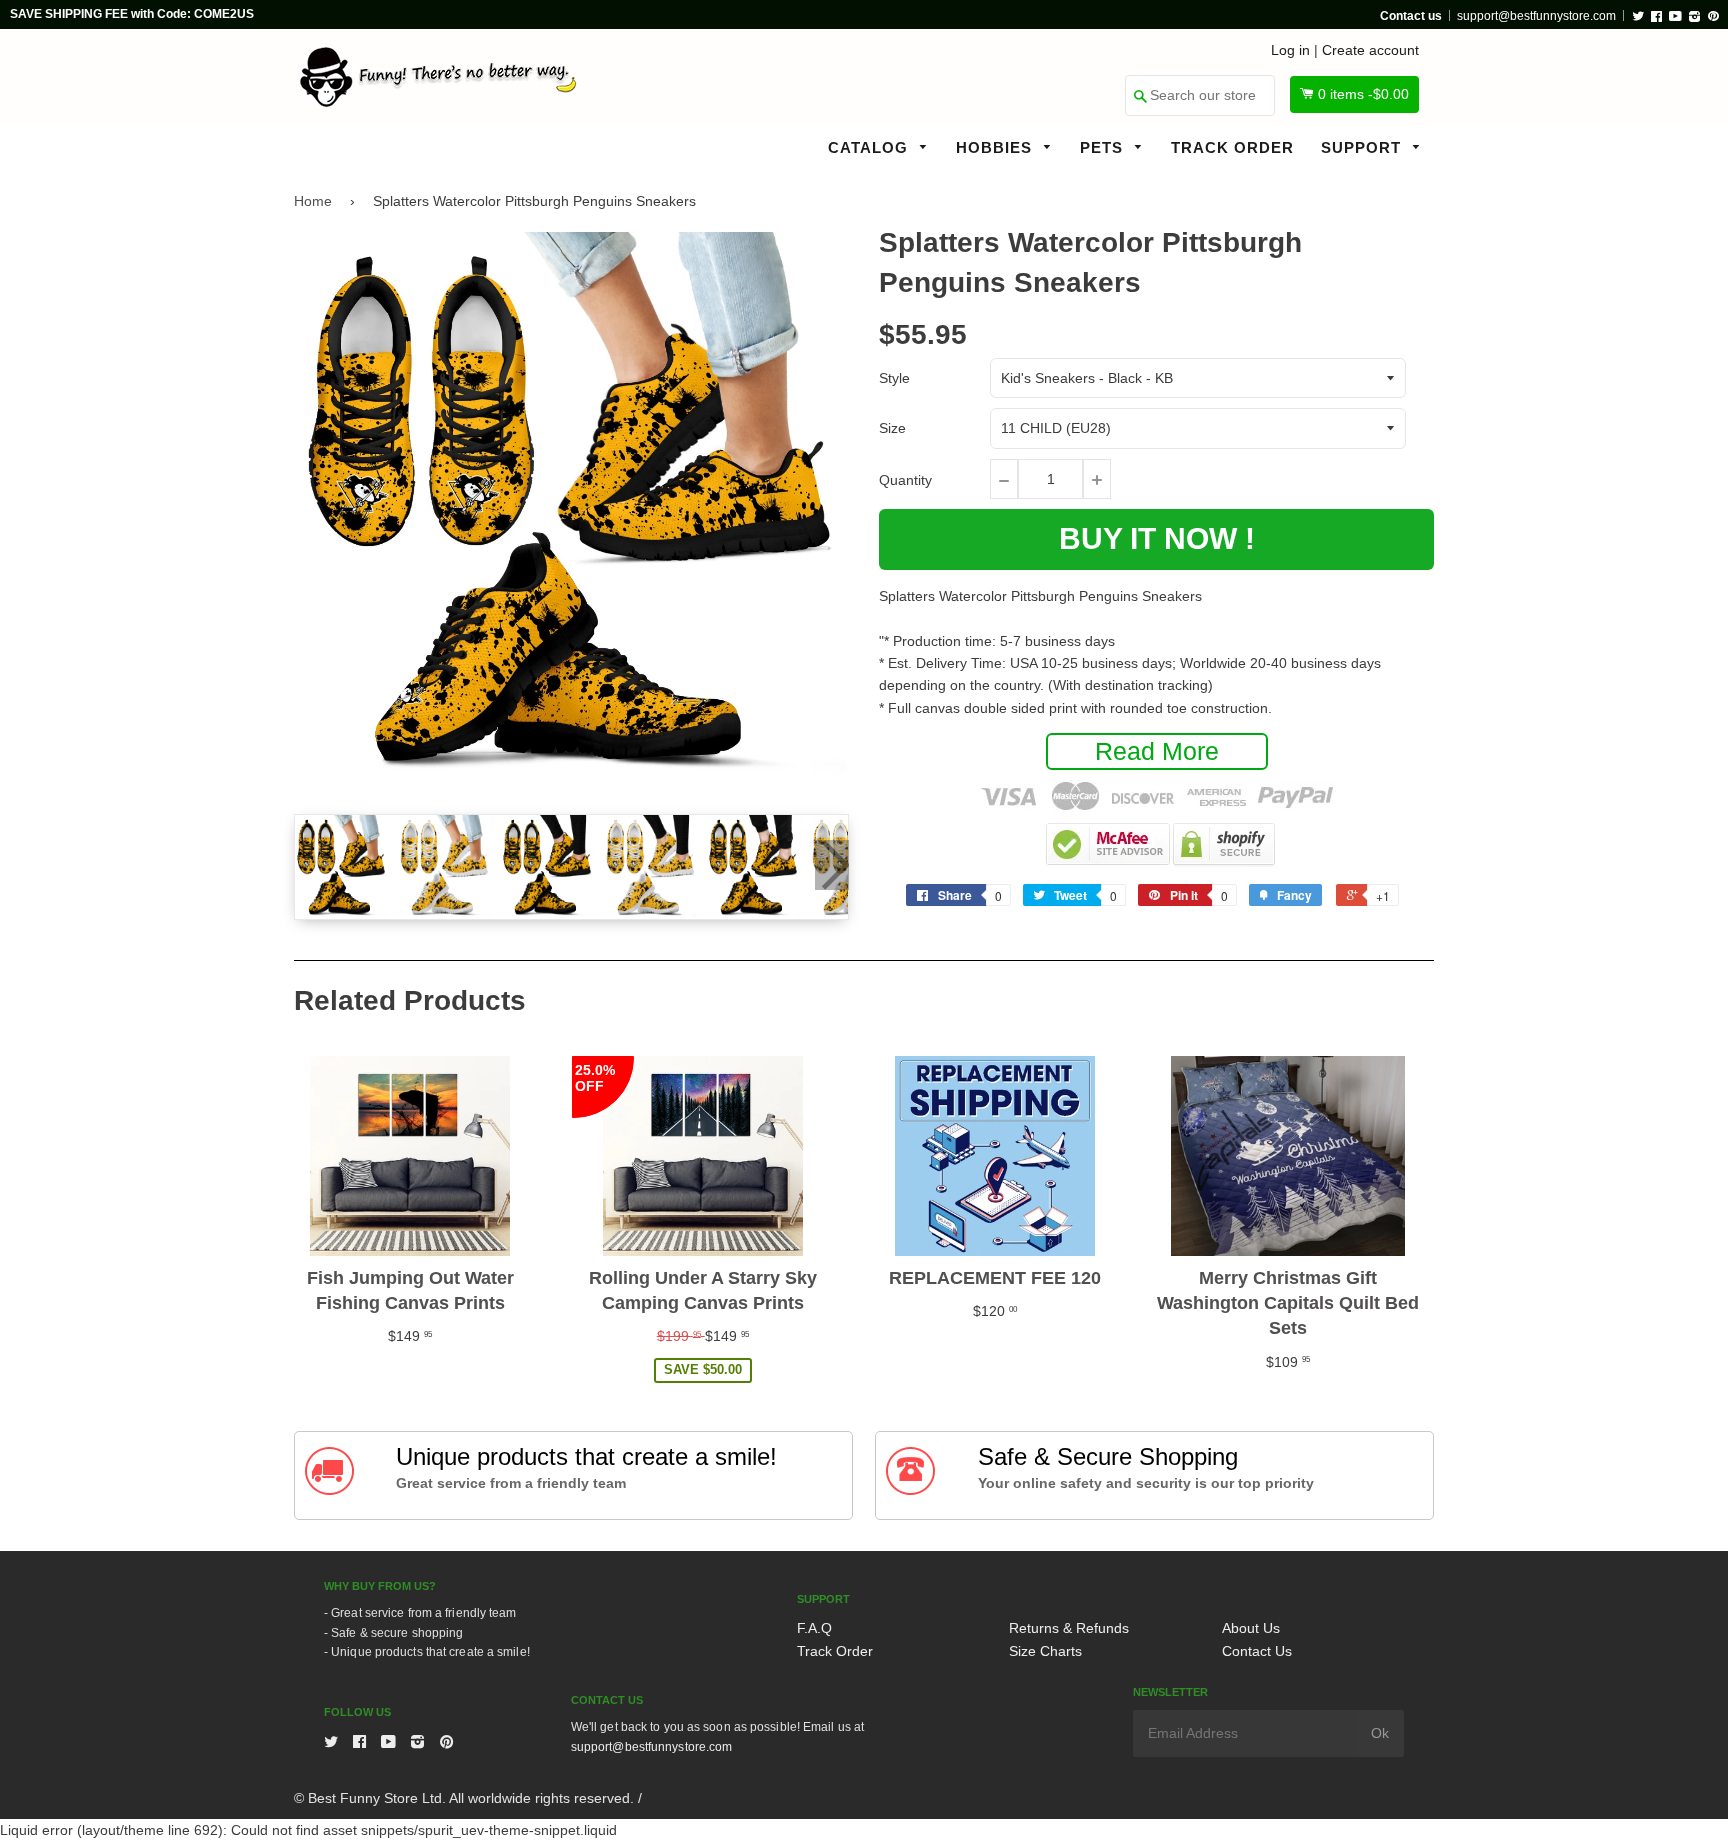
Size (892, 428)
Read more (1157, 751)
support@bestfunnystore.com (1536, 16)
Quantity (905, 480)
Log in (1290, 50)
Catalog (870, 147)
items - (1363, 94)
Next (832, 865)
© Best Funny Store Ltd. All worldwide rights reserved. (464, 1798)
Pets (1104, 147)
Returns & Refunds (1069, 1628)
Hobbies (996, 147)
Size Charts (1045, 1651)
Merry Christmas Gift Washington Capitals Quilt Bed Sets (1288, 1303)
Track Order (1232, 147)
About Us (1251, 1628)
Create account (1370, 50)
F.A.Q (814, 1628)
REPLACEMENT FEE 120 (995, 1278)
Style (894, 378)
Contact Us (1257, 1651)
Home (313, 201)
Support (1363, 147)
